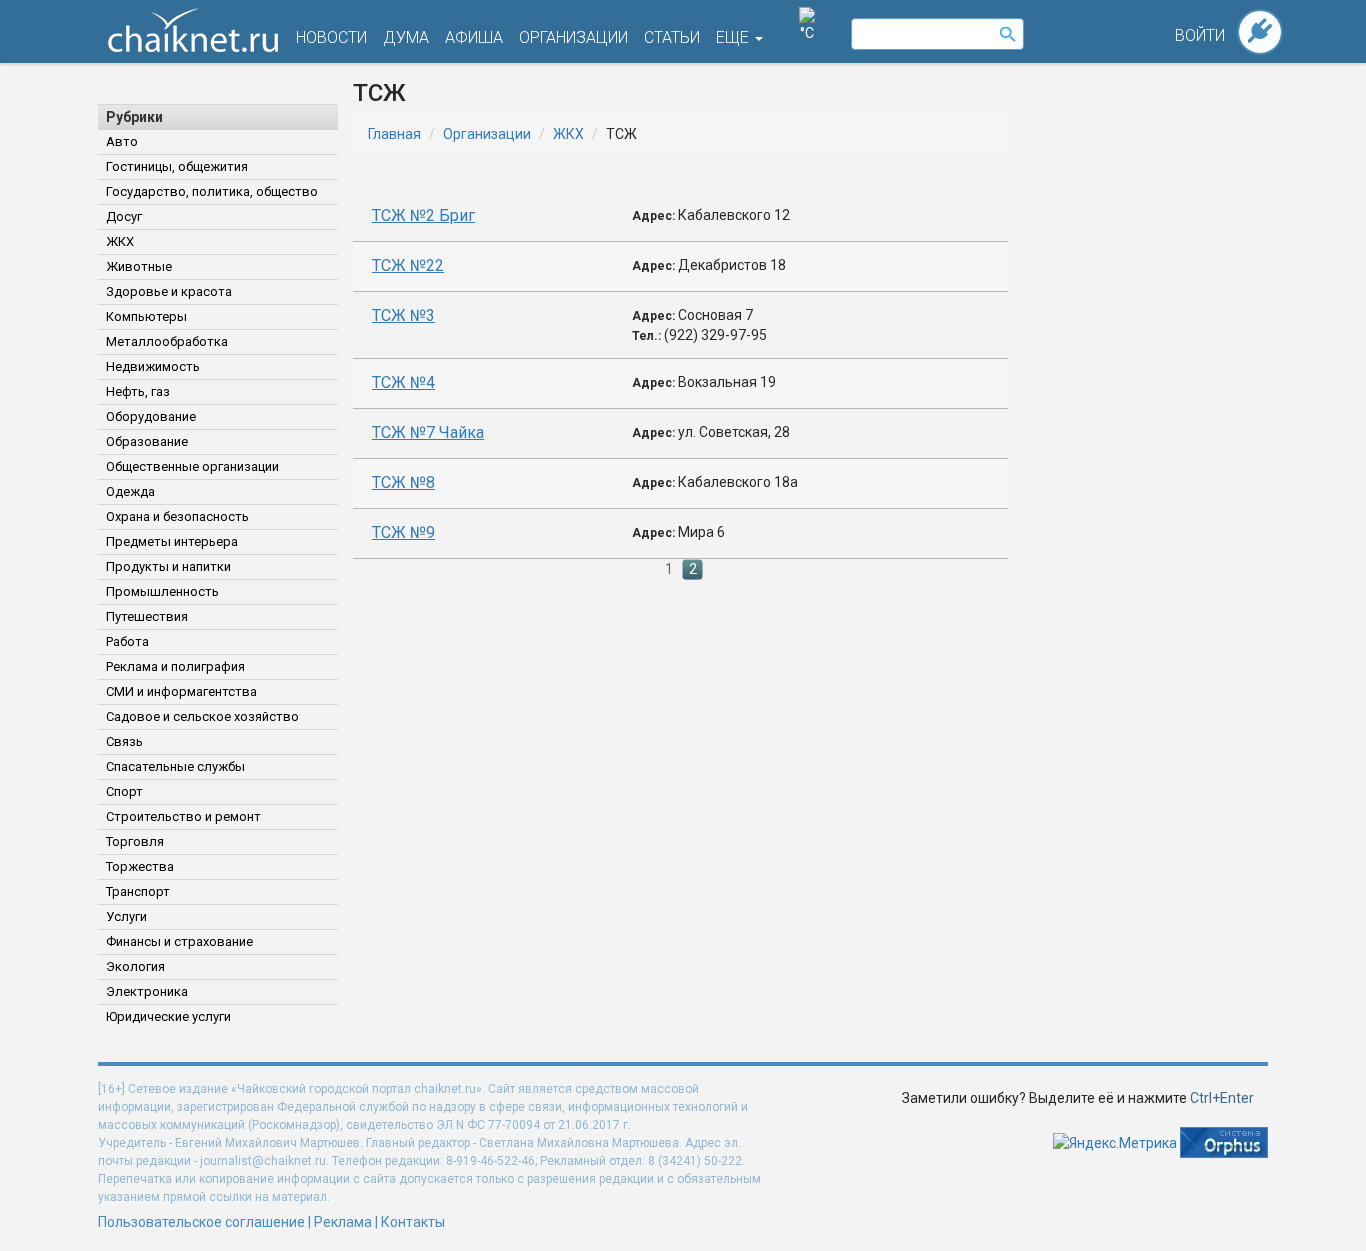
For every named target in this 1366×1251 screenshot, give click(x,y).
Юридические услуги (168, 1016)
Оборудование (151, 416)
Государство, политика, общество (212, 191)
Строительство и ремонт (183, 816)
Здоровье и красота (169, 291)
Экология (135, 966)
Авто (122, 141)
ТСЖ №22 (408, 265)
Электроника (147, 991)
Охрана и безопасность (177, 516)
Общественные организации (192, 466)
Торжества (140, 866)
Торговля (135, 841)
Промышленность (162, 591)
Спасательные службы (175, 766)
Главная (394, 134)
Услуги (126, 916)
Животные (139, 266)
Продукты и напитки (168, 566)
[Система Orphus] (1224, 1141)
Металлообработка (167, 341)
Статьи (672, 37)
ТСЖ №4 (403, 382)
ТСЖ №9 (403, 532)
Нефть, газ (138, 391)
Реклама (343, 1222)
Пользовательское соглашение (201, 1222)
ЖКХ (120, 241)
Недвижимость (153, 366)
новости (331, 37)
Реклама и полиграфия (175, 666)
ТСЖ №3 (403, 315)
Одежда (130, 491)
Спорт (124, 791)
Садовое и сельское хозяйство (202, 716)
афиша (474, 37)
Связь (124, 741)
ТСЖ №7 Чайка (428, 432)
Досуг (124, 216)
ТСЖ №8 (403, 482)
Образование (147, 441)
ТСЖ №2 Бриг (423, 215)
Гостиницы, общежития (177, 166)
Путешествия (147, 616)
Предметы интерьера (172, 541)
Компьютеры (146, 316)
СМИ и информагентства (181, 691)
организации (573, 37)
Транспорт (138, 891)
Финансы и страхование (179, 941)
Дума (406, 37)
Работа (127, 641)
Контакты (413, 1222)
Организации (487, 134)
